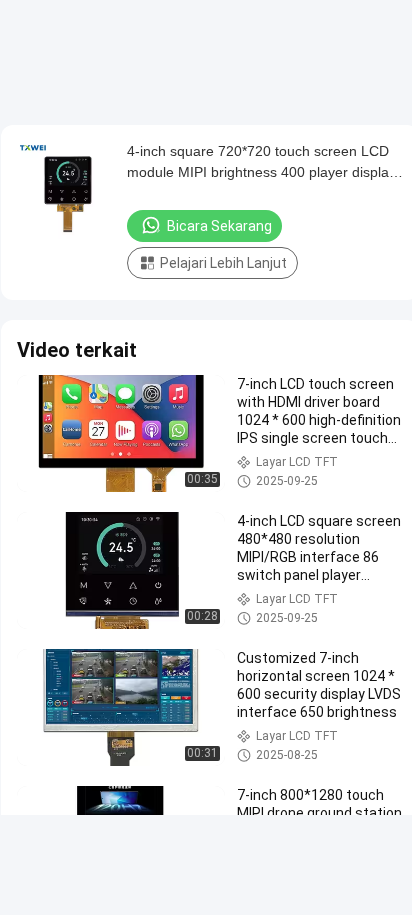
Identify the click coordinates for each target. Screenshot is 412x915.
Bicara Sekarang (219, 226)
